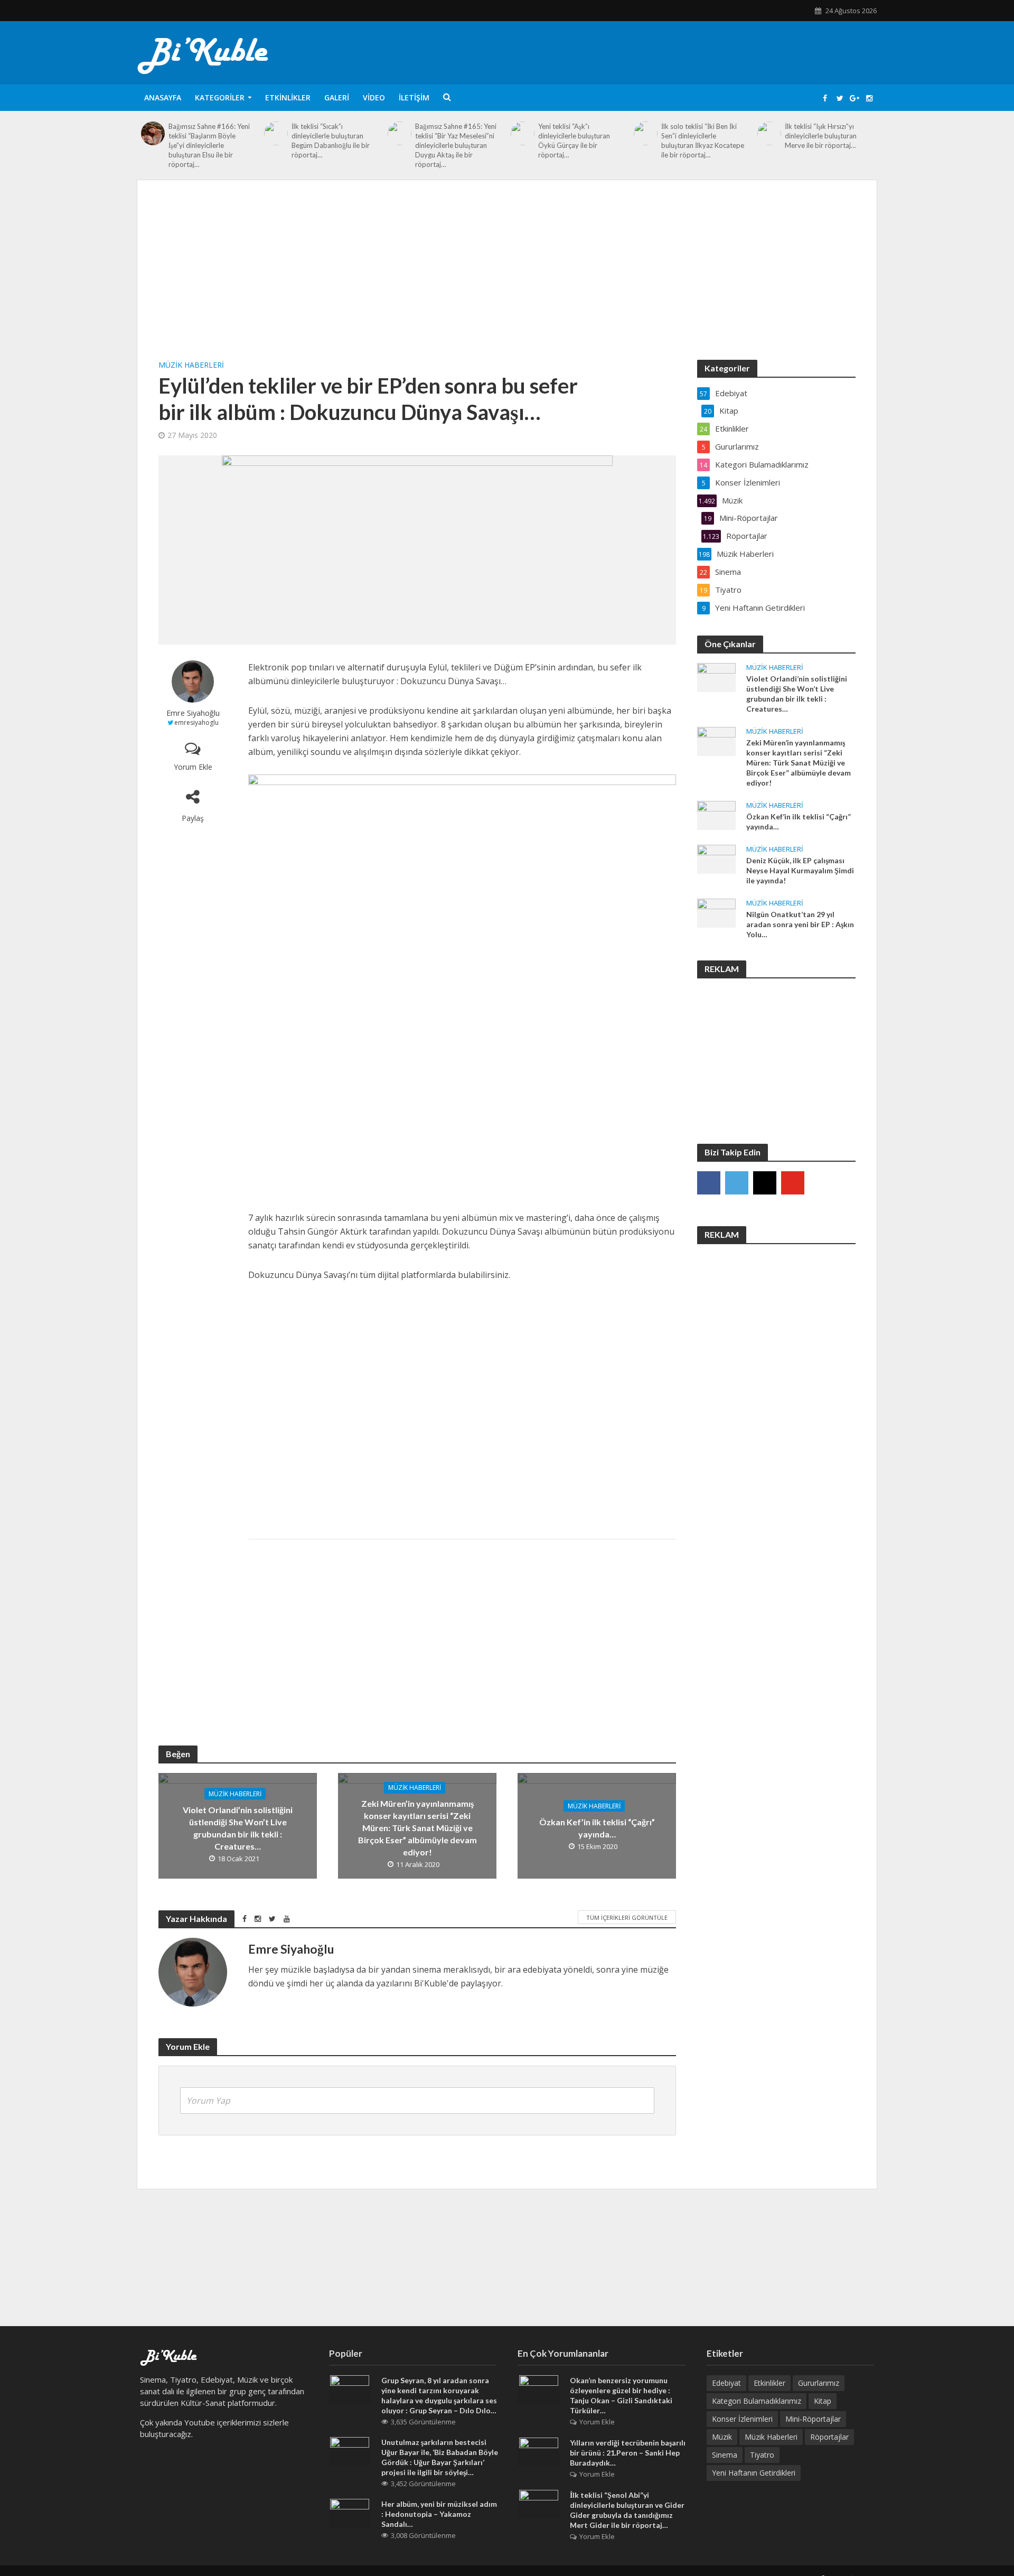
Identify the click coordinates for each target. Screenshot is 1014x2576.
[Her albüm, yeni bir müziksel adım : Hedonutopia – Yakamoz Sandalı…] (350, 2513)
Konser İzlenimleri (742, 2419)
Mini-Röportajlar (813, 2419)
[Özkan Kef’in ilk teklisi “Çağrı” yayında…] (716, 814)
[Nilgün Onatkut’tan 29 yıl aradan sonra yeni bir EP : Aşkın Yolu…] (716, 912)
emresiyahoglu (196, 722)
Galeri (337, 97)
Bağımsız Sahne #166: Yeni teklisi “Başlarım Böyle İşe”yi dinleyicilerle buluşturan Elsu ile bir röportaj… (209, 145)
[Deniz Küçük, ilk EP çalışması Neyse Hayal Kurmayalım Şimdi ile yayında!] (716, 858)
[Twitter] (737, 1183)
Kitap (823, 2401)
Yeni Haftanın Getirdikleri (754, 2473)
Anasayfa (163, 97)
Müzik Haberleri (191, 365)
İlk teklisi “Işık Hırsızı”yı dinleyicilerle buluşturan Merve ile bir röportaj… (821, 136)
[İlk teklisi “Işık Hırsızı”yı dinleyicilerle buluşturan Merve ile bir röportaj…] (769, 133)
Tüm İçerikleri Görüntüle (627, 1917)
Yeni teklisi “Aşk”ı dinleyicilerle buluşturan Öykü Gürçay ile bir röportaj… (574, 141)
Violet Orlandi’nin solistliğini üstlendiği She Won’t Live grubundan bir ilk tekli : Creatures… (238, 1828)
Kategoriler (220, 97)
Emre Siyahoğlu (193, 713)
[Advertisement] (507, 281)
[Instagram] (765, 1183)
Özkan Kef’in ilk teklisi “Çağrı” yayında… (597, 1828)
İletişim (414, 97)
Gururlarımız (819, 2383)
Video (374, 97)
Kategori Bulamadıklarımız (757, 2401)
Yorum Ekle (193, 767)
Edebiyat (726, 2383)
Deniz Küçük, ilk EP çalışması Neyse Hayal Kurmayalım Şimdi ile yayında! (800, 870)
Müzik (722, 2437)
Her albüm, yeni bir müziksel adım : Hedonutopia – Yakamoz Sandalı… (439, 2514)
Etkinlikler (288, 97)
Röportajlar (829, 2437)
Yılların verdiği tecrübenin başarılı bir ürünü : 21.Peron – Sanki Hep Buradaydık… (628, 2453)
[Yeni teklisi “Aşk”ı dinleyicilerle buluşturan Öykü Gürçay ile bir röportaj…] (523, 133)
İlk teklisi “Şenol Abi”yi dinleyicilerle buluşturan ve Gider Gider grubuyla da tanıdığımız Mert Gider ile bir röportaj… (627, 2510)
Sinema (725, 2455)
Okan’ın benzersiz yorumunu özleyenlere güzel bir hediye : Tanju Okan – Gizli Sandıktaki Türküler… (621, 2395)
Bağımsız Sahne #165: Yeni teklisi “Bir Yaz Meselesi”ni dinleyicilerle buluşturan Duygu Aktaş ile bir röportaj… (456, 145)
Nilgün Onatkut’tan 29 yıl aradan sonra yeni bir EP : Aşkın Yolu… (800, 924)
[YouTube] (793, 1183)
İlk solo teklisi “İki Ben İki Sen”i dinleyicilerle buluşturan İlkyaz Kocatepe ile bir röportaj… (703, 141)
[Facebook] (709, 1183)
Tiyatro (762, 2455)
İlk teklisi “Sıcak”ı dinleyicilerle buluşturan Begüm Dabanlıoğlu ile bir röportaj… (331, 141)
